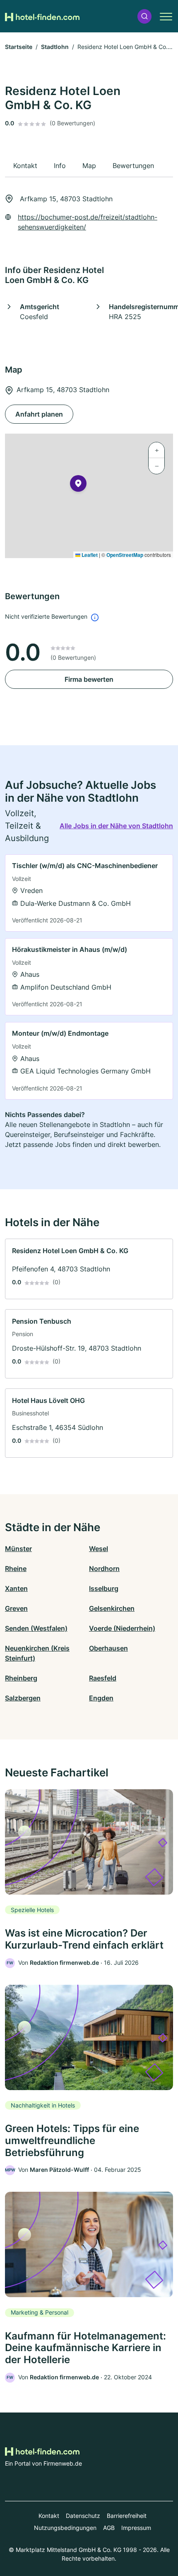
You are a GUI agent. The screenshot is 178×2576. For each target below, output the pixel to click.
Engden (101, 1698)
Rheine (16, 1569)
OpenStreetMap (125, 555)
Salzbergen (23, 1698)
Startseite (19, 47)
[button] (144, 16)
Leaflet (89, 555)
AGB (109, 2528)
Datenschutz (83, 2516)
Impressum (136, 2528)
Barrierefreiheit (127, 2516)
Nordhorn (104, 1569)
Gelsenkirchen (112, 1608)
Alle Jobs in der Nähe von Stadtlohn (116, 826)
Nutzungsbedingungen (65, 2528)
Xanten (16, 1588)
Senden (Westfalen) (36, 1628)
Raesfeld (103, 1678)
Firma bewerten (89, 679)
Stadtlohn (55, 47)
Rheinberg (21, 1678)
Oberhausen (108, 1648)
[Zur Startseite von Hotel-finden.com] (42, 16)
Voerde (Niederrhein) (122, 1628)
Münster (18, 1549)
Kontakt (49, 2516)
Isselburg (104, 1588)
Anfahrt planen (39, 414)
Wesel (99, 1549)
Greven (16, 1608)
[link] (89, 893)
